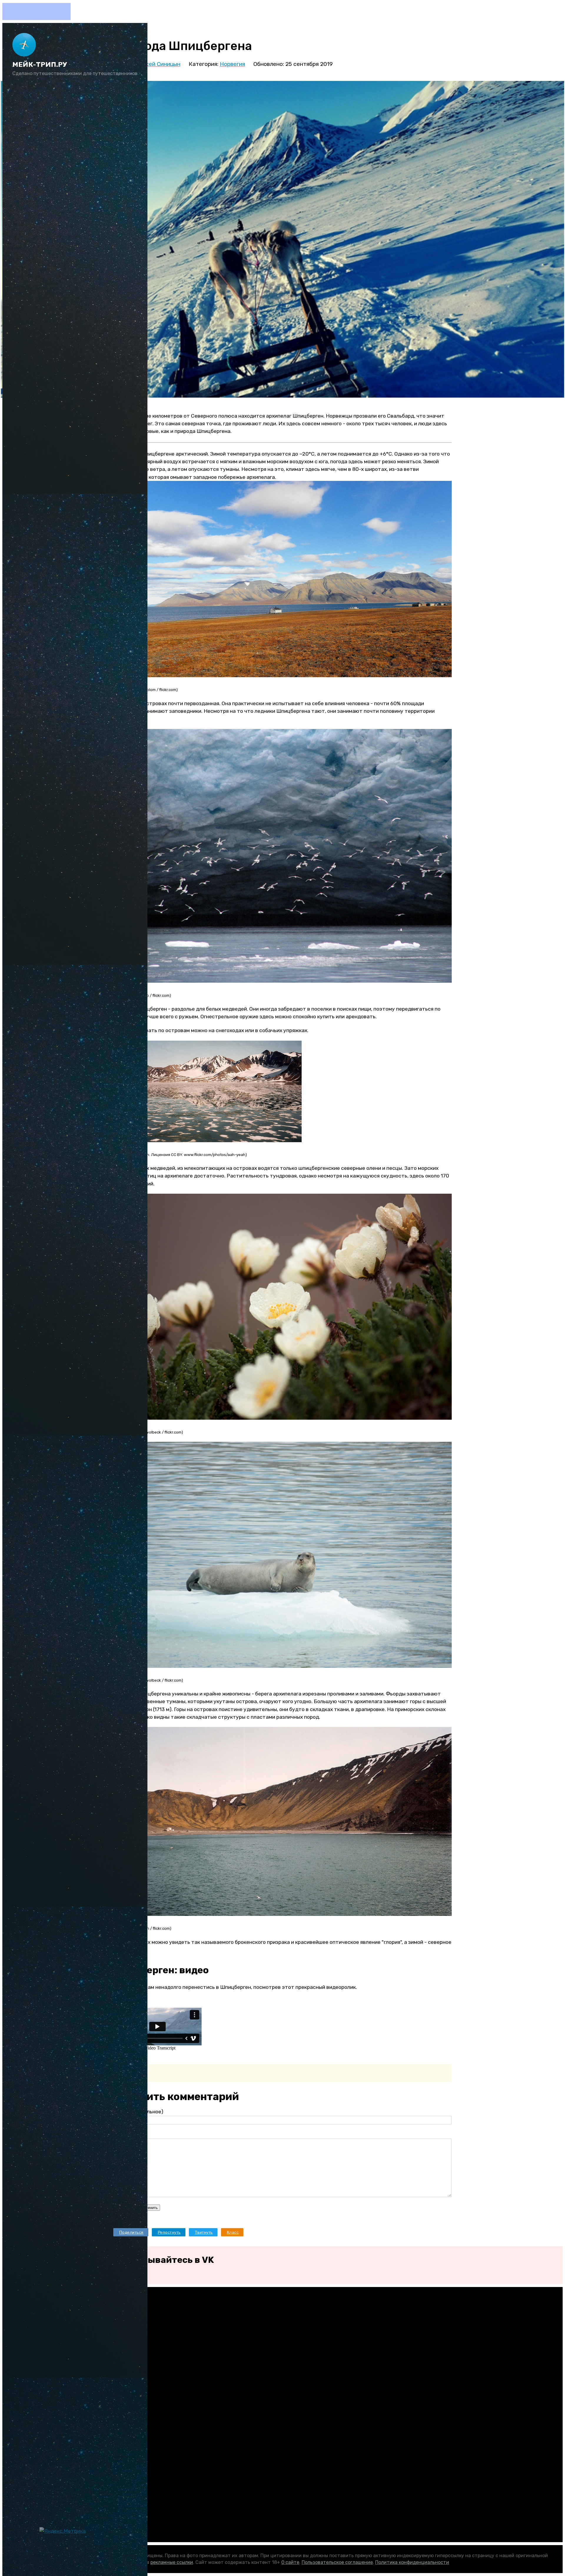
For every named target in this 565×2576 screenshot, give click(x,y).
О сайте (290, 2562)
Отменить (149, 2208)
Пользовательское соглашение (337, 2562)
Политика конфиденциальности (412, 2562)
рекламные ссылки (172, 2562)
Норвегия (232, 64)
